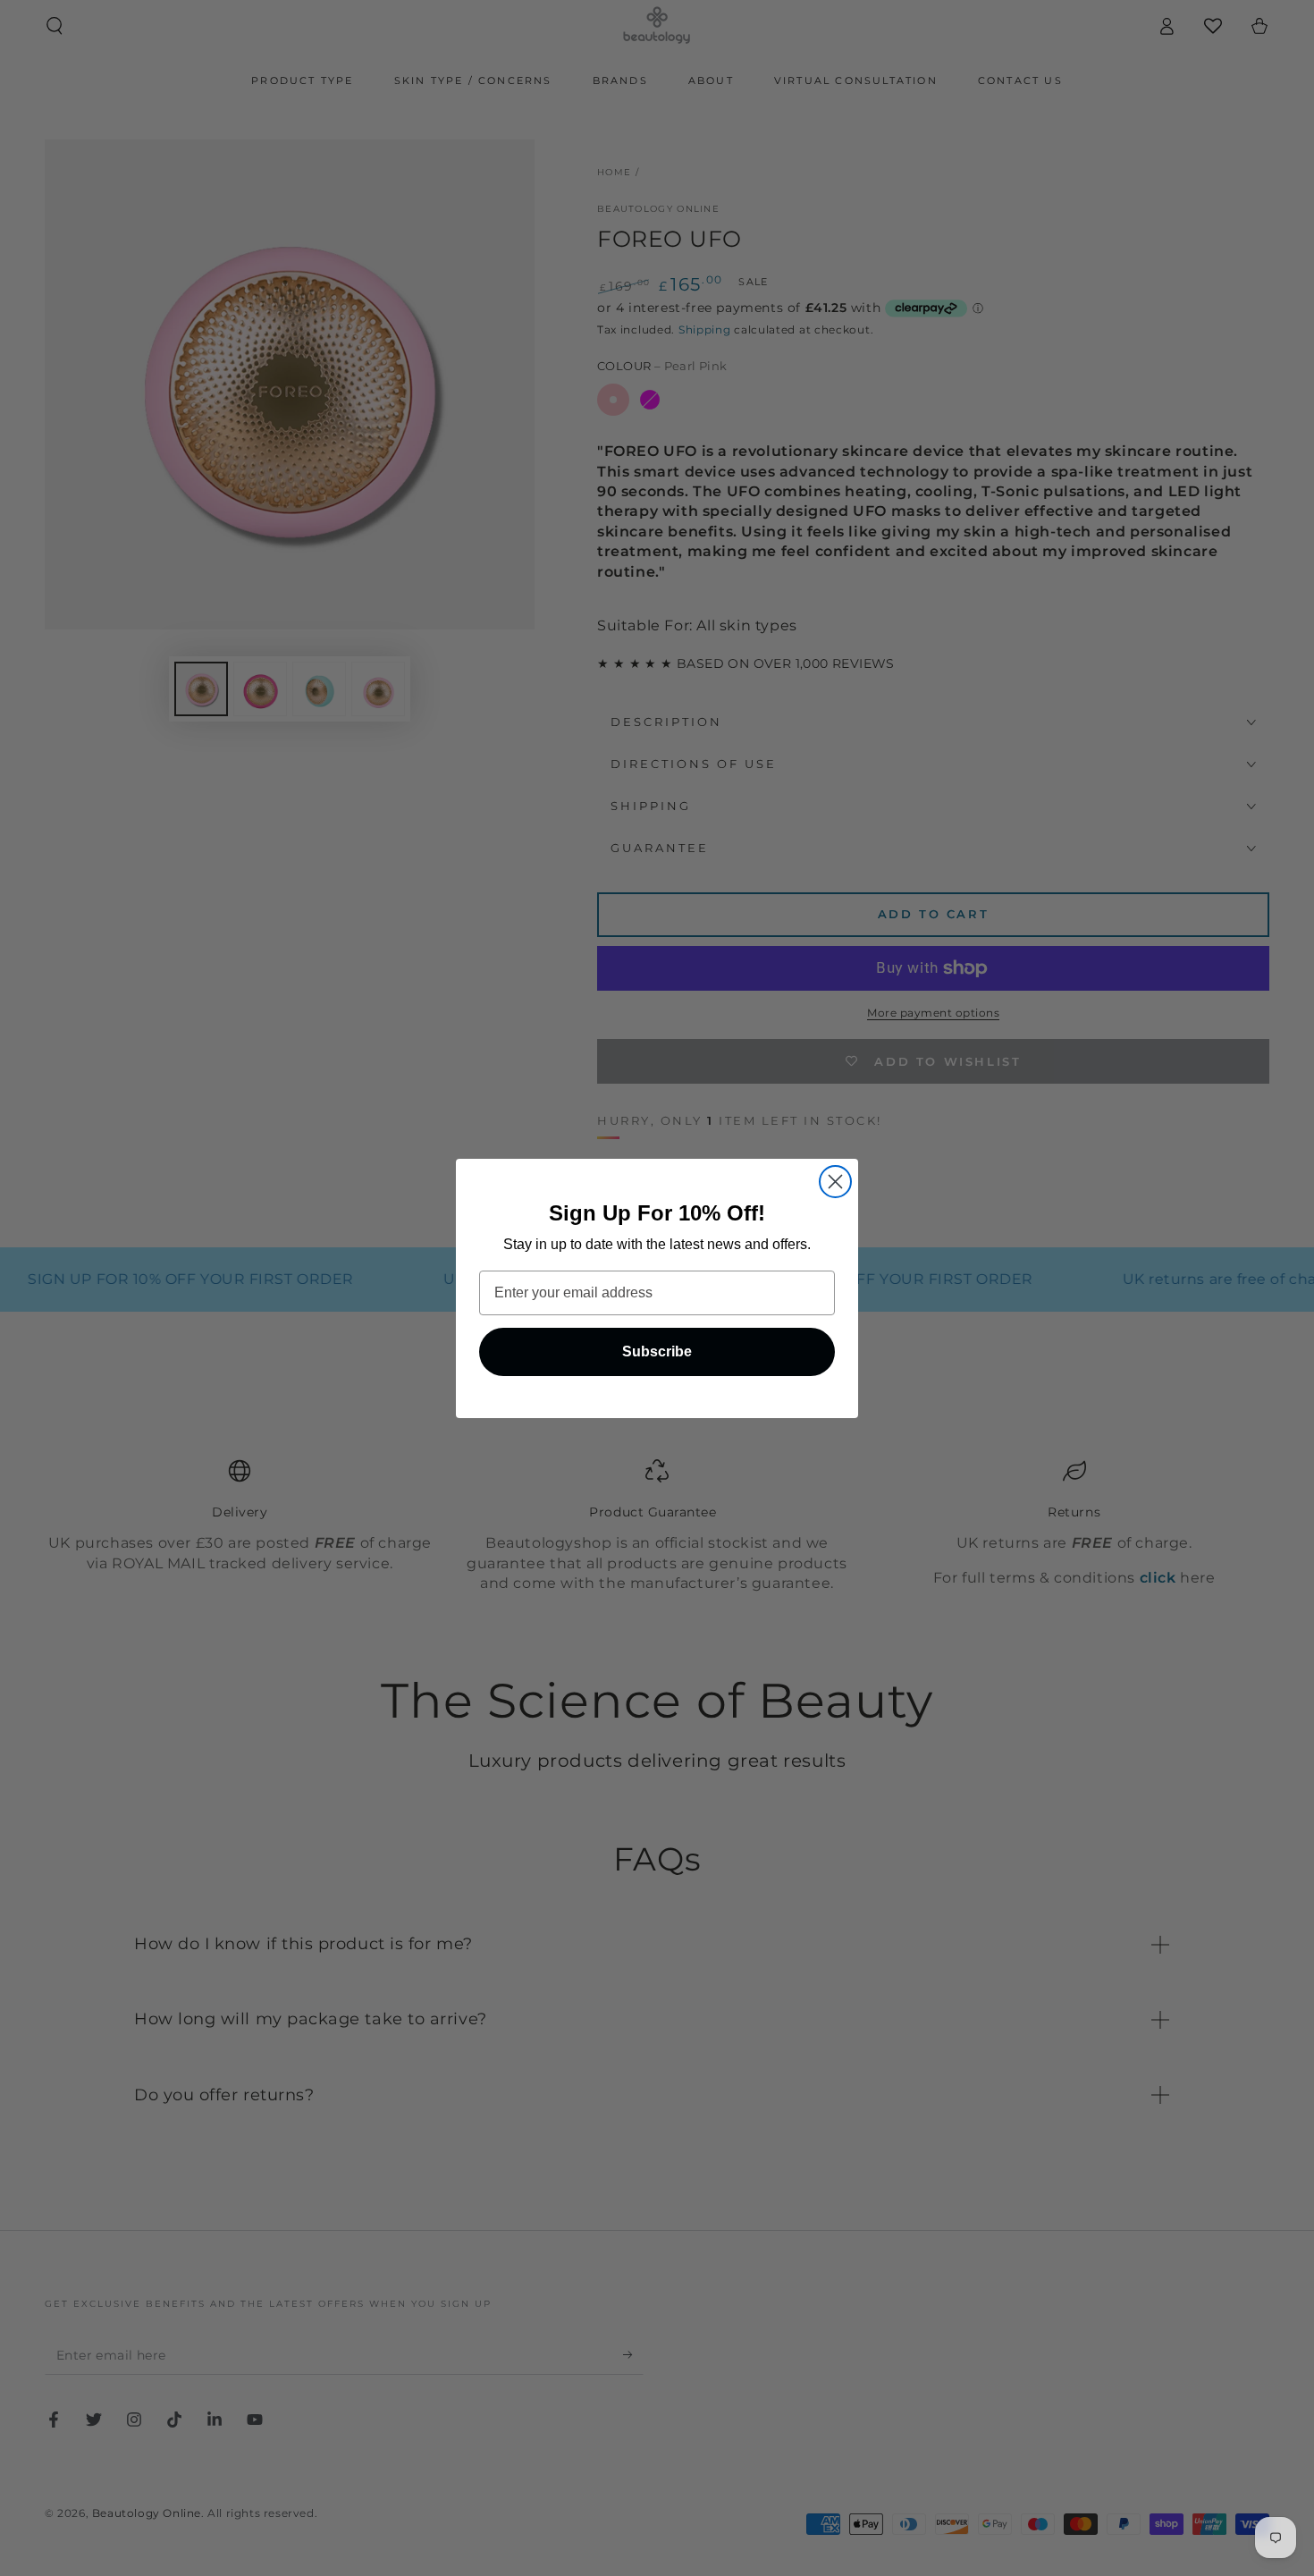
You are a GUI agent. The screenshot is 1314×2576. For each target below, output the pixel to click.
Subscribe (657, 1351)
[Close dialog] (835, 1182)
